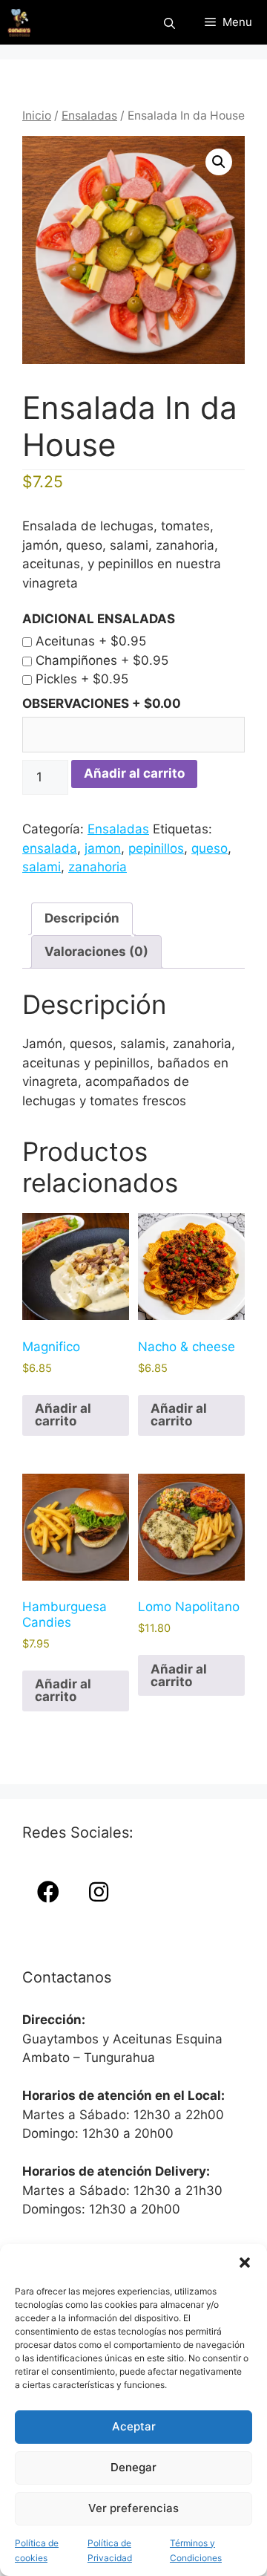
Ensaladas (89, 116)
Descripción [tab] (82, 918)
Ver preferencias (133, 2508)
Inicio (37, 116)
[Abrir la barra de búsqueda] (169, 23)
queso (210, 848)
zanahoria (98, 867)
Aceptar (134, 2426)
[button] (245, 2263)
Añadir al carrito (134, 773)
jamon (103, 848)
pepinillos (156, 848)
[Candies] (19, 22)
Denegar (133, 2467)
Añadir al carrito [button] (63, 1415)
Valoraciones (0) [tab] (96, 952)
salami (42, 867)
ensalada (50, 848)
